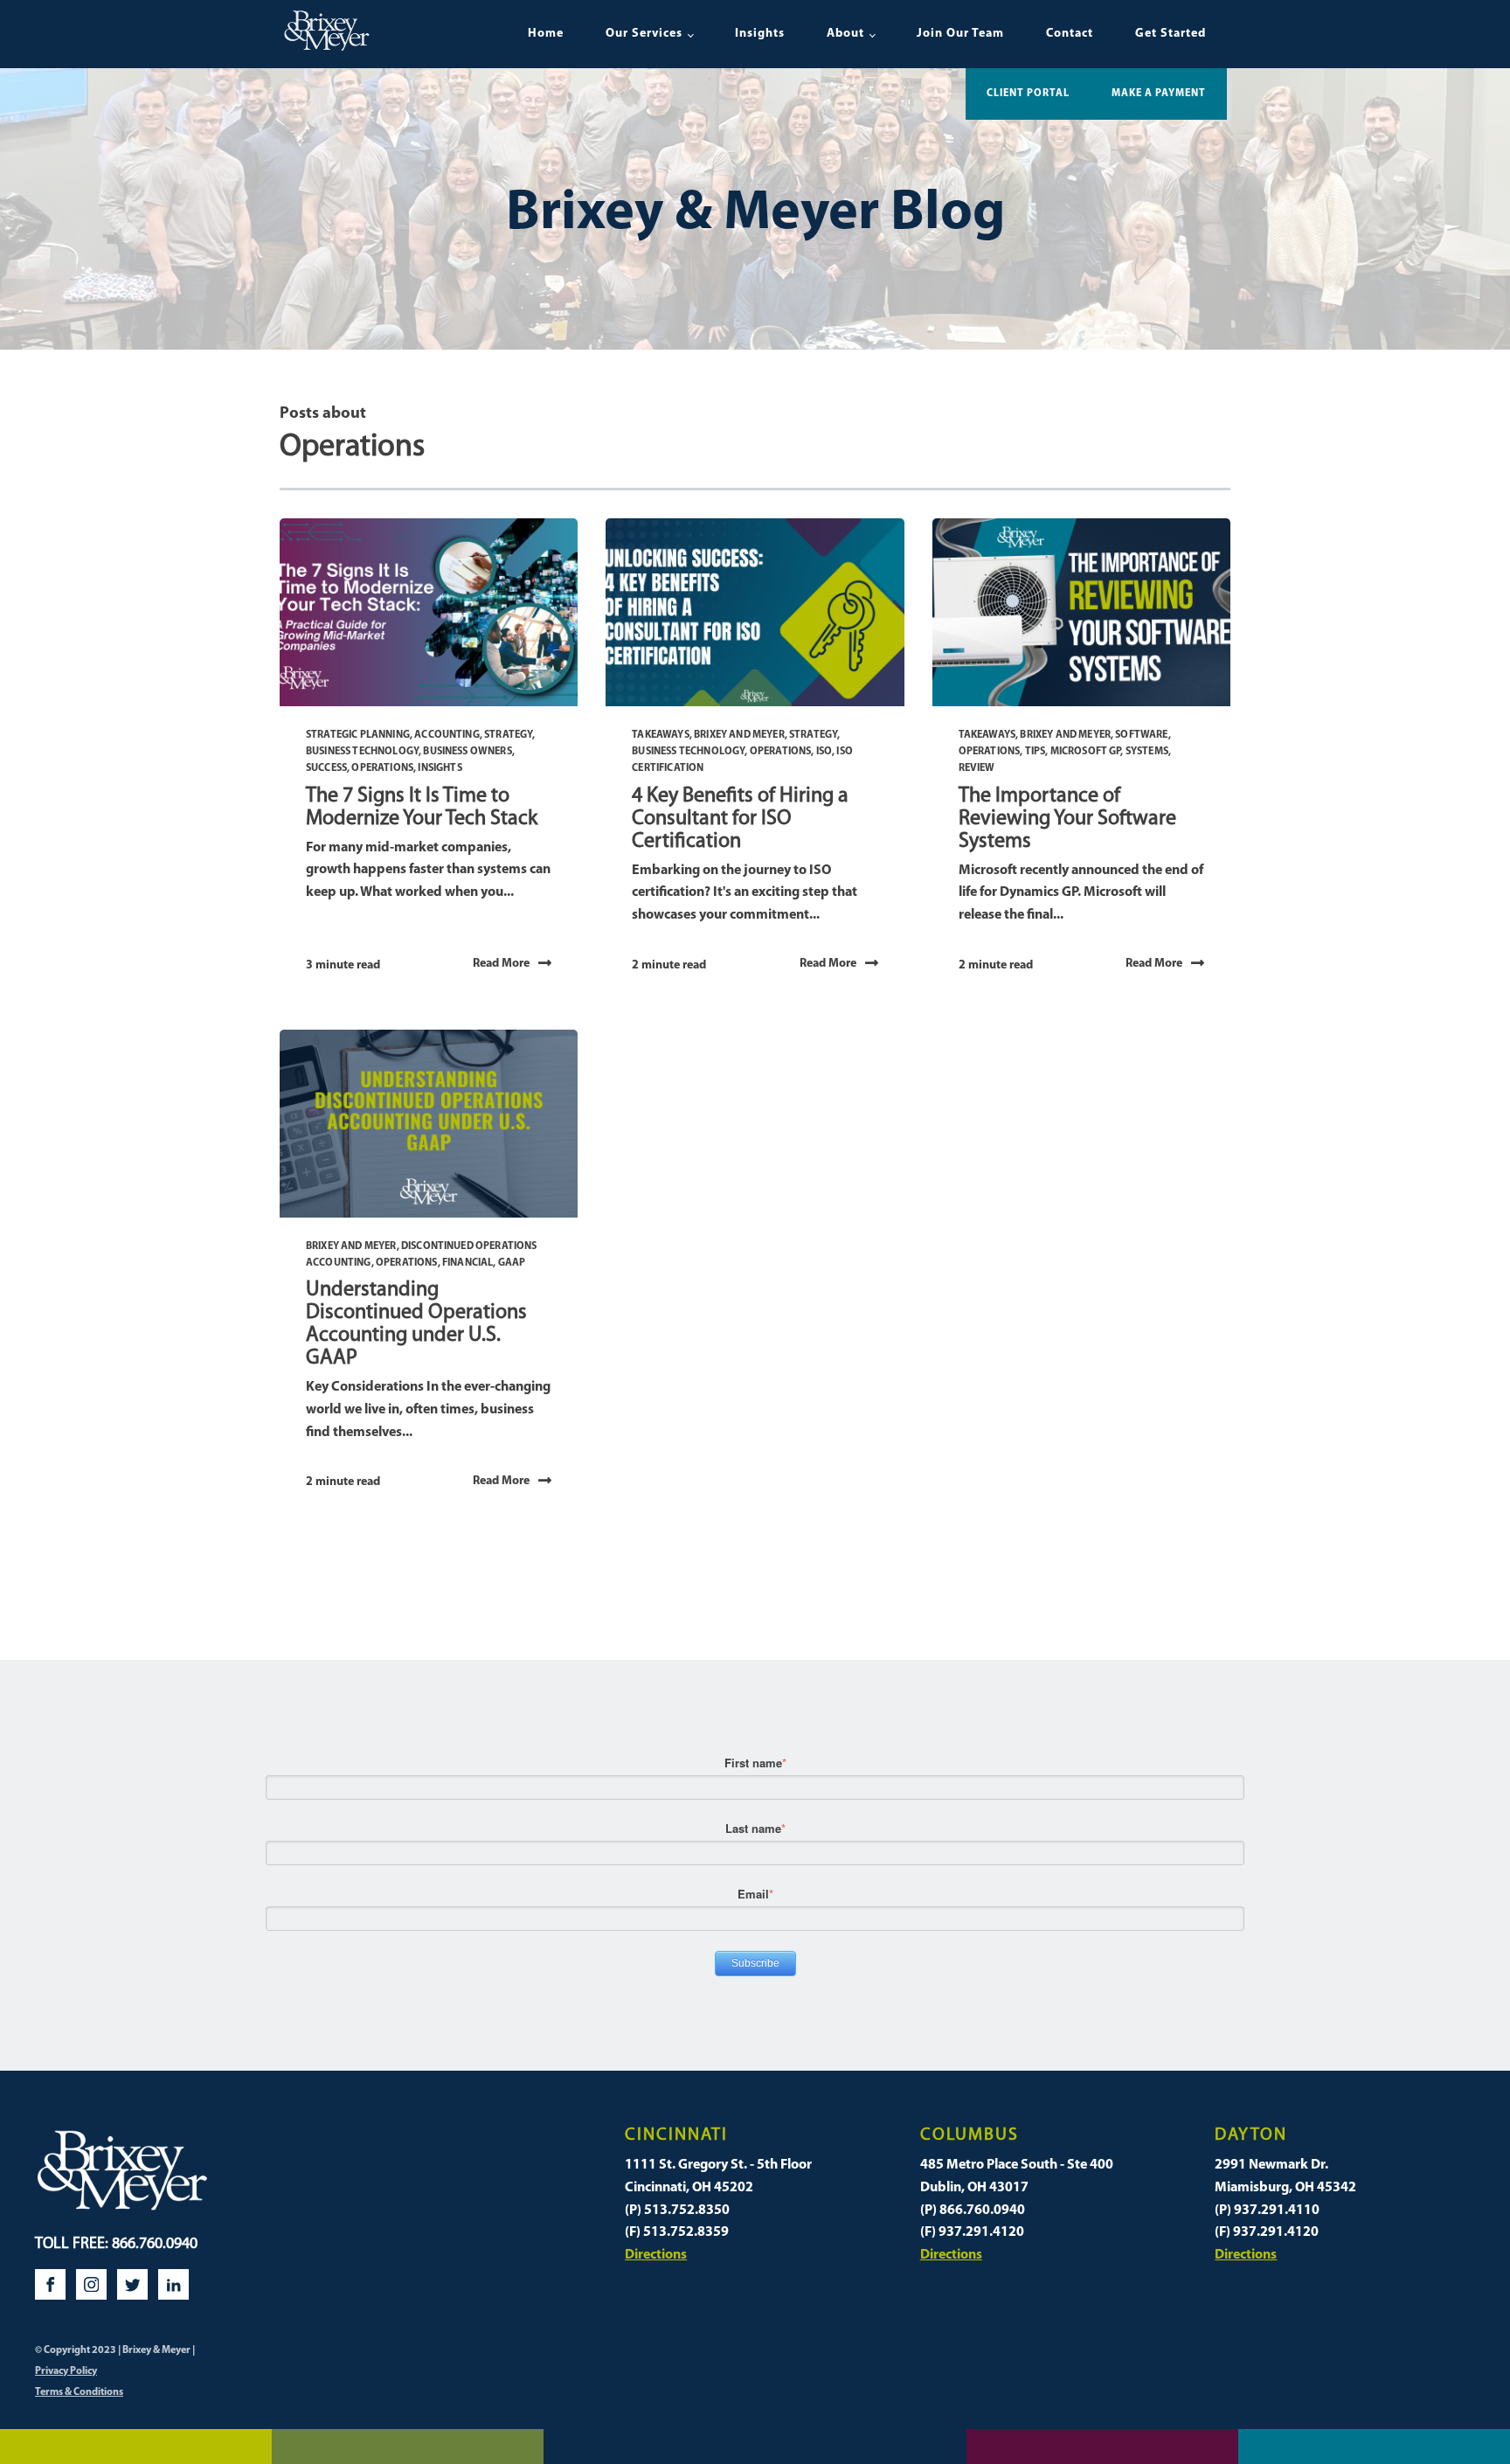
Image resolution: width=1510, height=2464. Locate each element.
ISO (824, 752)
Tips (1036, 752)
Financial (468, 1263)
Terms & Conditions (79, 2392)
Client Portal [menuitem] (1028, 94)
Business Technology (362, 752)
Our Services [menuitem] (644, 34)
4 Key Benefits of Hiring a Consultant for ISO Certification (740, 819)
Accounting (447, 735)
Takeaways (660, 735)
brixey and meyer (739, 735)
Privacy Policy (66, 2371)
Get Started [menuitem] (1171, 34)
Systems (1147, 752)
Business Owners (467, 752)
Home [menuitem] (546, 34)
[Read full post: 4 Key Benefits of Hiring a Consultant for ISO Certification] (755, 612)
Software (1141, 735)
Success (326, 768)
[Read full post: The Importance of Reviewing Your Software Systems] (1081, 612)
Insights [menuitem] (760, 34)
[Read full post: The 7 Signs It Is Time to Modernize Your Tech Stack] (429, 612)
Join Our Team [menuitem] (960, 34)
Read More (501, 964)
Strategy (508, 735)
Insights (440, 768)
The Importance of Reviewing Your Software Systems (1067, 819)
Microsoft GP (1086, 752)
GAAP (512, 1263)
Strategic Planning (358, 735)
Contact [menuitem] (1070, 34)
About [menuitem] (845, 34)
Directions (656, 2255)
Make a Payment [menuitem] (1159, 94)
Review (977, 768)
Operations (382, 768)
